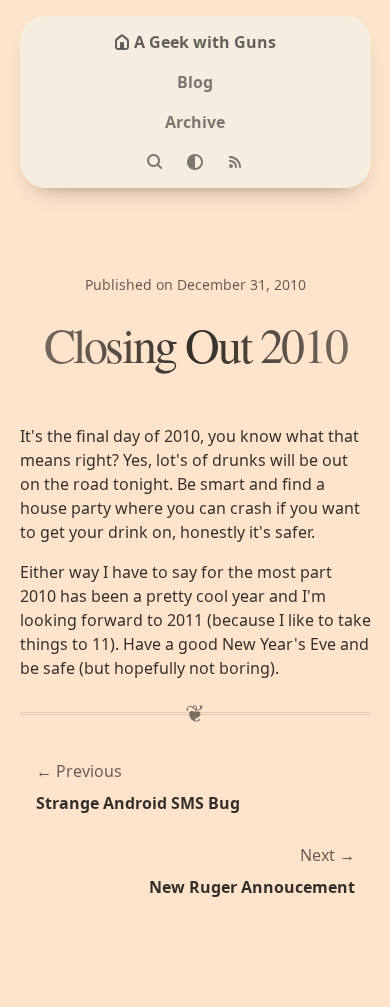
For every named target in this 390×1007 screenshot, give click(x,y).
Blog (195, 82)
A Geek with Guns (205, 42)
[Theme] (195, 162)
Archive (195, 122)
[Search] (155, 162)
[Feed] (235, 162)
